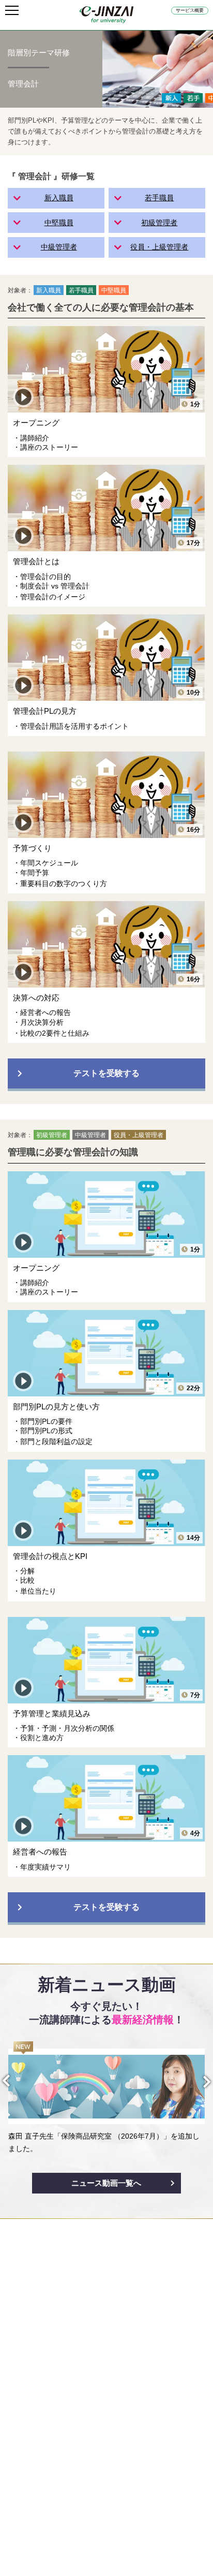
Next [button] (198, 2082)
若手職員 (159, 198)
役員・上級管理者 (159, 247)
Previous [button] (15, 2081)
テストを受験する (106, 1073)
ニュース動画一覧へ (106, 2183)
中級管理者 (59, 247)
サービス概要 (190, 10)
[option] (106, 2098)
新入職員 (59, 198)
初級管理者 (159, 223)
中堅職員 (59, 223)
